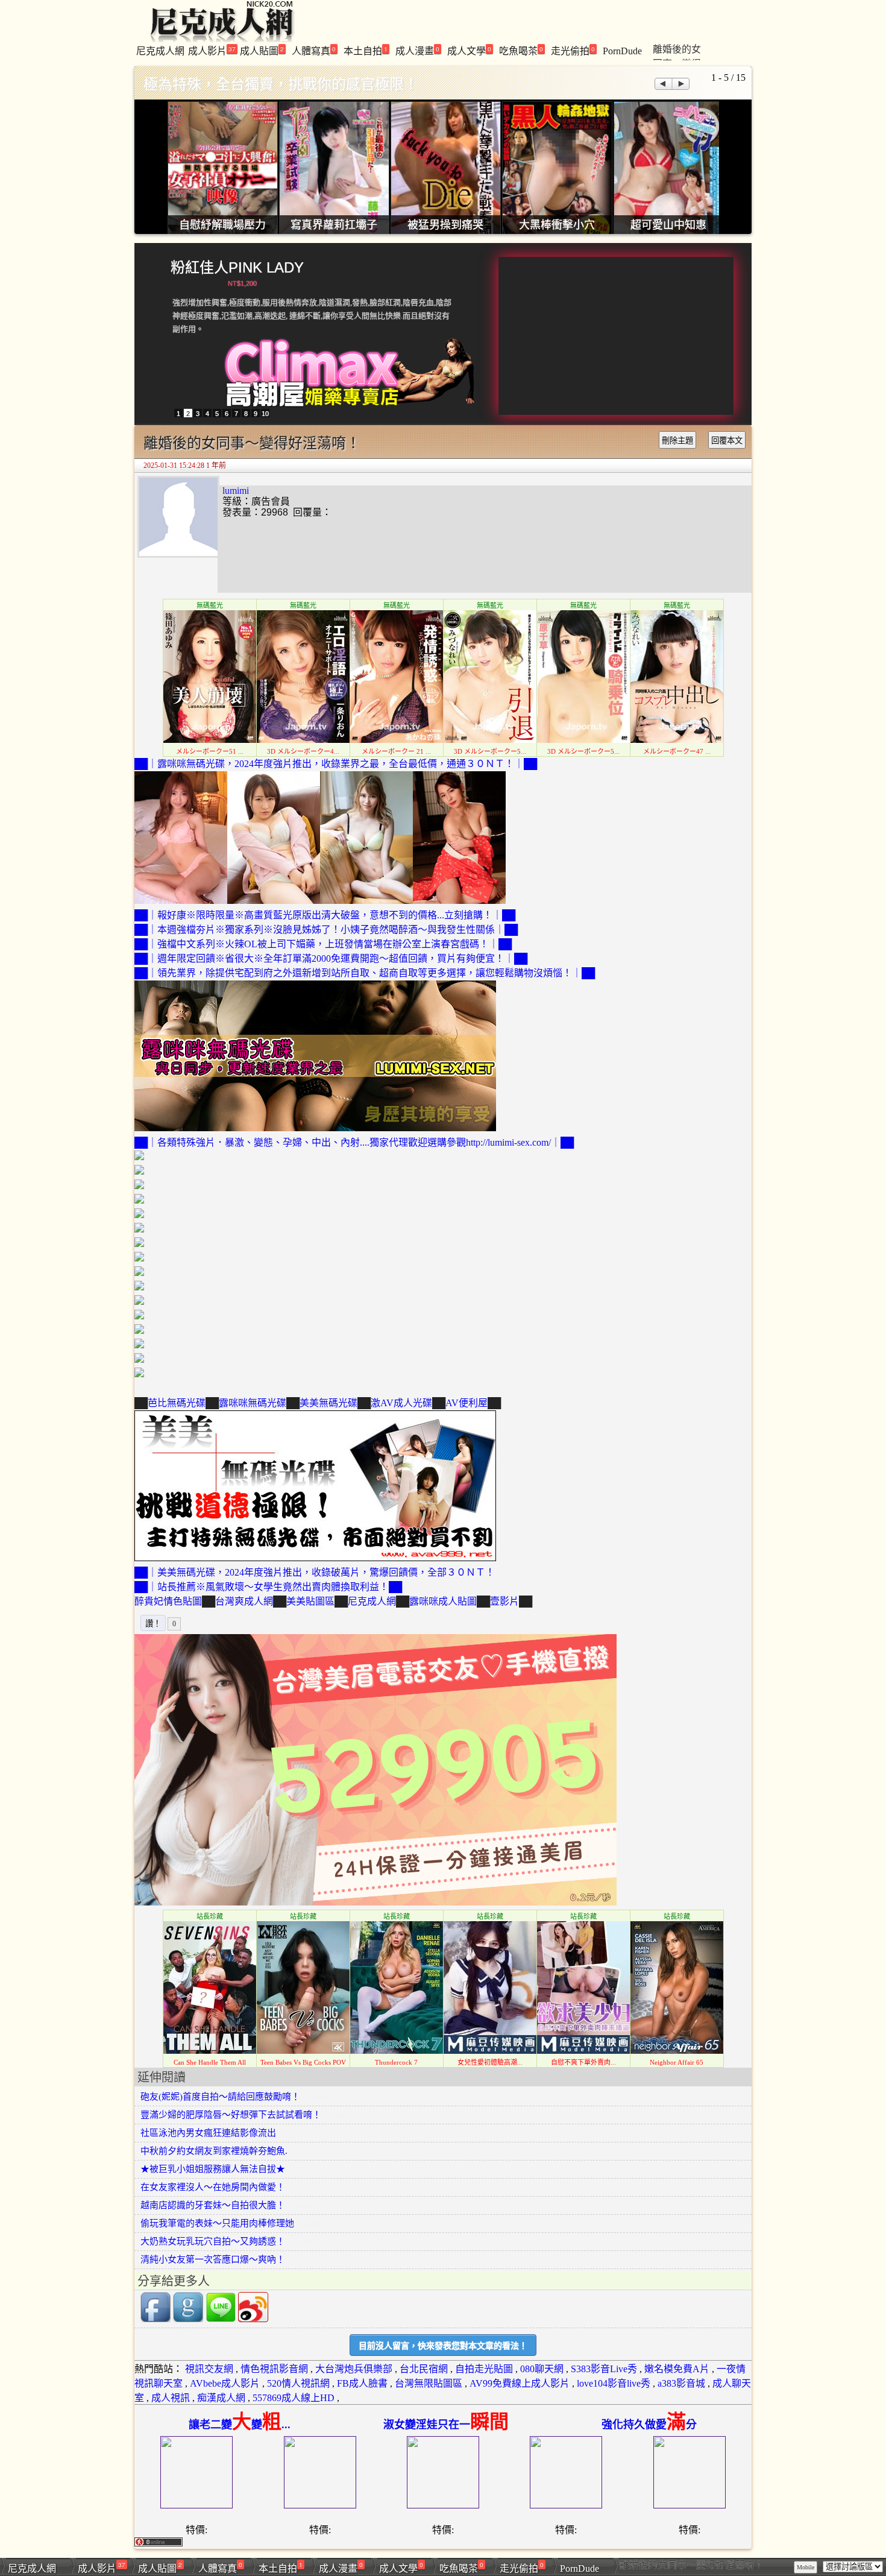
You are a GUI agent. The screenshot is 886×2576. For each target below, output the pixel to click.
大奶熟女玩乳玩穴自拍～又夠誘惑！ (213, 2241)
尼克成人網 (160, 51)
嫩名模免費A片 (677, 2369)
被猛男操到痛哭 (445, 225)
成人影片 (212, 50)
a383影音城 (681, 2383)
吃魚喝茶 (521, 50)
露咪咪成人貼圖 (443, 1601)
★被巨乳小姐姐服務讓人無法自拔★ (213, 2169)
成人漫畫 (417, 50)
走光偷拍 (573, 50)
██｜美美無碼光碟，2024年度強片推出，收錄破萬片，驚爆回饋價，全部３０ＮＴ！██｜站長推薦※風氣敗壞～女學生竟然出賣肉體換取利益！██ (315, 1580)
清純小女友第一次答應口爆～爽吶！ (213, 2259)
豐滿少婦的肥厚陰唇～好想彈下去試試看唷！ (231, 2115)
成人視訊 (171, 2398)
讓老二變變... (240, 2425)
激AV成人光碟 (401, 1403)
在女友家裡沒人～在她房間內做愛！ (213, 2187)
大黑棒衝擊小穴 (557, 225)
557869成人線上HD (294, 2398)
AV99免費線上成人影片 (520, 2383)
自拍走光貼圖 (484, 2369)
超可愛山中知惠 (668, 225)
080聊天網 (542, 2369)
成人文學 (469, 50)
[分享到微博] (253, 2319)
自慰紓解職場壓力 (222, 225)
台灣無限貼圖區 (429, 2383)
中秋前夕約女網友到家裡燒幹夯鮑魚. (214, 2151)
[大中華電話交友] (375, 1902)
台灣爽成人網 (244, 1601)
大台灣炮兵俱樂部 (354, 2369)
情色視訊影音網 (274, 2369)
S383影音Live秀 (604, 2369)
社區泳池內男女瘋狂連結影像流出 (208, 2133)
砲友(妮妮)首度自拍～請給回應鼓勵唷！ (220, 2097)
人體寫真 (314, 50)
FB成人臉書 (362, 2383)
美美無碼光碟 (328, 1403)
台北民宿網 (424, 2369)
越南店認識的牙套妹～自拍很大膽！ (213, 2205)
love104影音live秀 (614, 2383)
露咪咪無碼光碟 (253, 1403)
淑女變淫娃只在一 (446, 2425)
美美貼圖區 (310, 1601)
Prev (663, 84)
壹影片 (504, 1601)
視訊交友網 (209, 2369)
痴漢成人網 (221, 2398)
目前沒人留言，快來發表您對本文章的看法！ (443, 2346)
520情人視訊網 (298, 2383)
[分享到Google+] (188, 2319)
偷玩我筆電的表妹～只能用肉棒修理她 (217, 2223)
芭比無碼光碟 (177, 1403)
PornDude (622, 51)
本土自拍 (366, 50)
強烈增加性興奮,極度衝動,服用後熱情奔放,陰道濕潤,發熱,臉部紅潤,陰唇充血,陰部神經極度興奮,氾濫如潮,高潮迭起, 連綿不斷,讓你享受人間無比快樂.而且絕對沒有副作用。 (312, 316)
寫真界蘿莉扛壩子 (334, 225)
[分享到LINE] (221, 2319)
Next (681, 84)
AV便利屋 (467, 1403)
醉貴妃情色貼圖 (168, 1601)
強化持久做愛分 (649, 2425)
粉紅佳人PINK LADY (237, 267)
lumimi (236, 491)
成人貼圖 (262, 50)
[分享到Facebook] (156, 2319)
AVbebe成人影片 (225, 2383)
